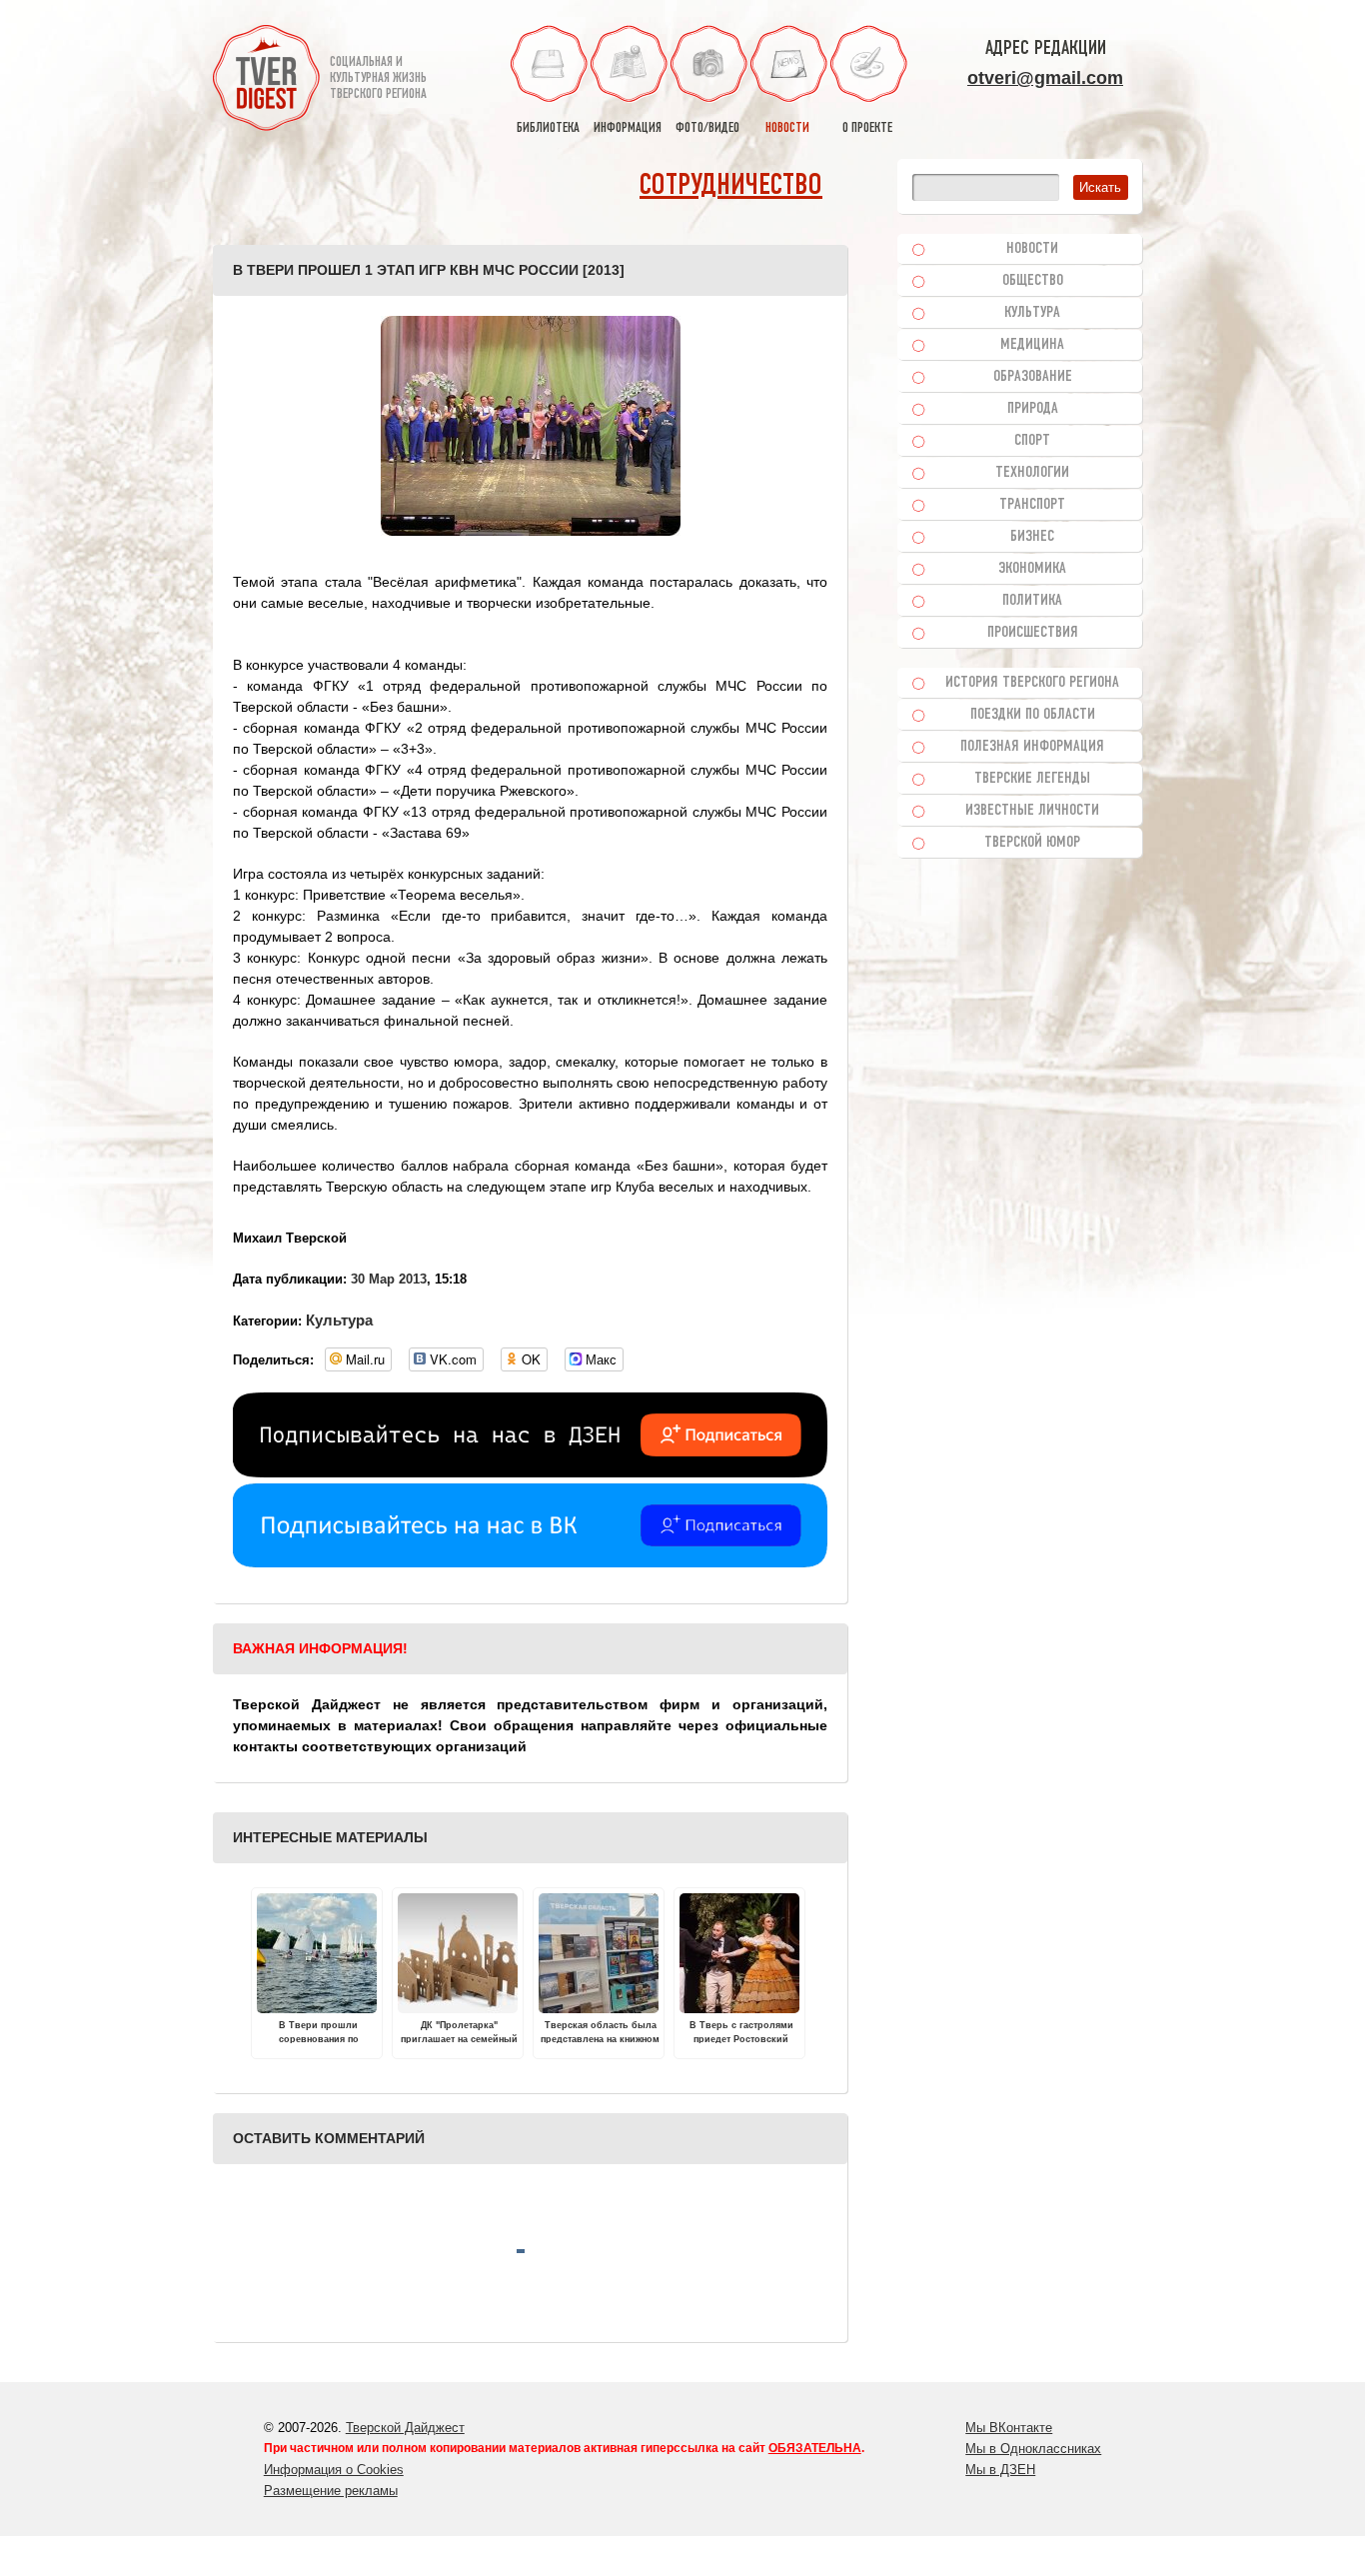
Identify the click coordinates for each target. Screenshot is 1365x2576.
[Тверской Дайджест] (266, 81)
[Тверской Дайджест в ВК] (530, 1562)
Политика (1032, 601)
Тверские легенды (1032, 779)
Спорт (1032, 441)
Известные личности (1032, 811)
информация (628, 128)
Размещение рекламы (331, 2491)
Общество (1033, 281)
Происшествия (1033, 633)
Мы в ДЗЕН (1000, 2470)
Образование (1033, 377)
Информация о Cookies (334, 2470)
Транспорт (1032, 505)
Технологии (1032, 473)
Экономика (1032, 569)
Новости (1032, 249)
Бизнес (1032, 537)
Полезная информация (1032, 747)
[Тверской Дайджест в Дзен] (530, 1472)
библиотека (548, 128)
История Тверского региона (1032, 683)
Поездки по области (1033, 715)
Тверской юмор (1032, 843)
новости (787, 128)
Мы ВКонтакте (1009, 2428)
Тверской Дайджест (405, 2428)
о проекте (867, 128)
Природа (1033, 409)
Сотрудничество (731, 186)
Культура (339, 1320)
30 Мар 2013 (389, 1279)
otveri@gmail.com (1045, 78)
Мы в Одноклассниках (1033, 2449)
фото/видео (707, 128)
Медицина (1032, 345)
